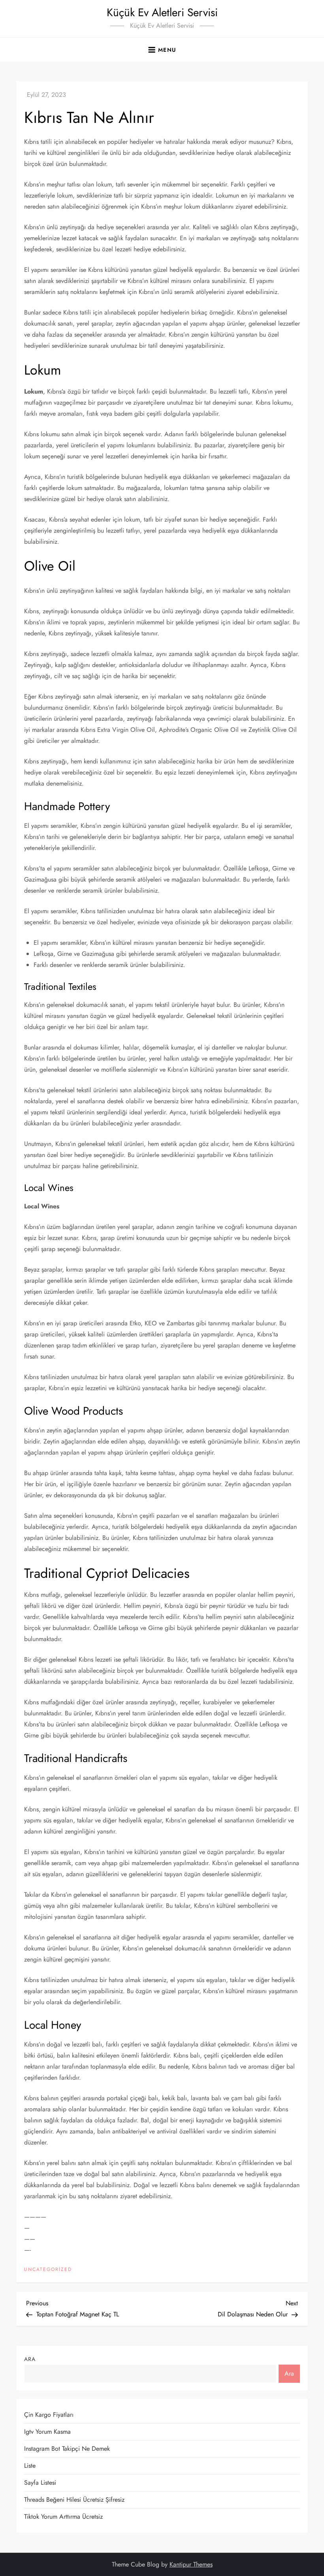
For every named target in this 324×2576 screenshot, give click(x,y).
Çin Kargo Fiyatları (49, 2415)
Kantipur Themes (191, 2564)
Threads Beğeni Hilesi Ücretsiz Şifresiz (74, 2500)
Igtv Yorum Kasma (47, 2432)
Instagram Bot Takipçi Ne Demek (67, 2449)
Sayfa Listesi (40, 2483)
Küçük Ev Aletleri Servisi (162, 12)
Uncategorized (48, 2270)
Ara (30, 2359)
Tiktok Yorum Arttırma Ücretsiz (63, 2517)
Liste (30, 2466)
